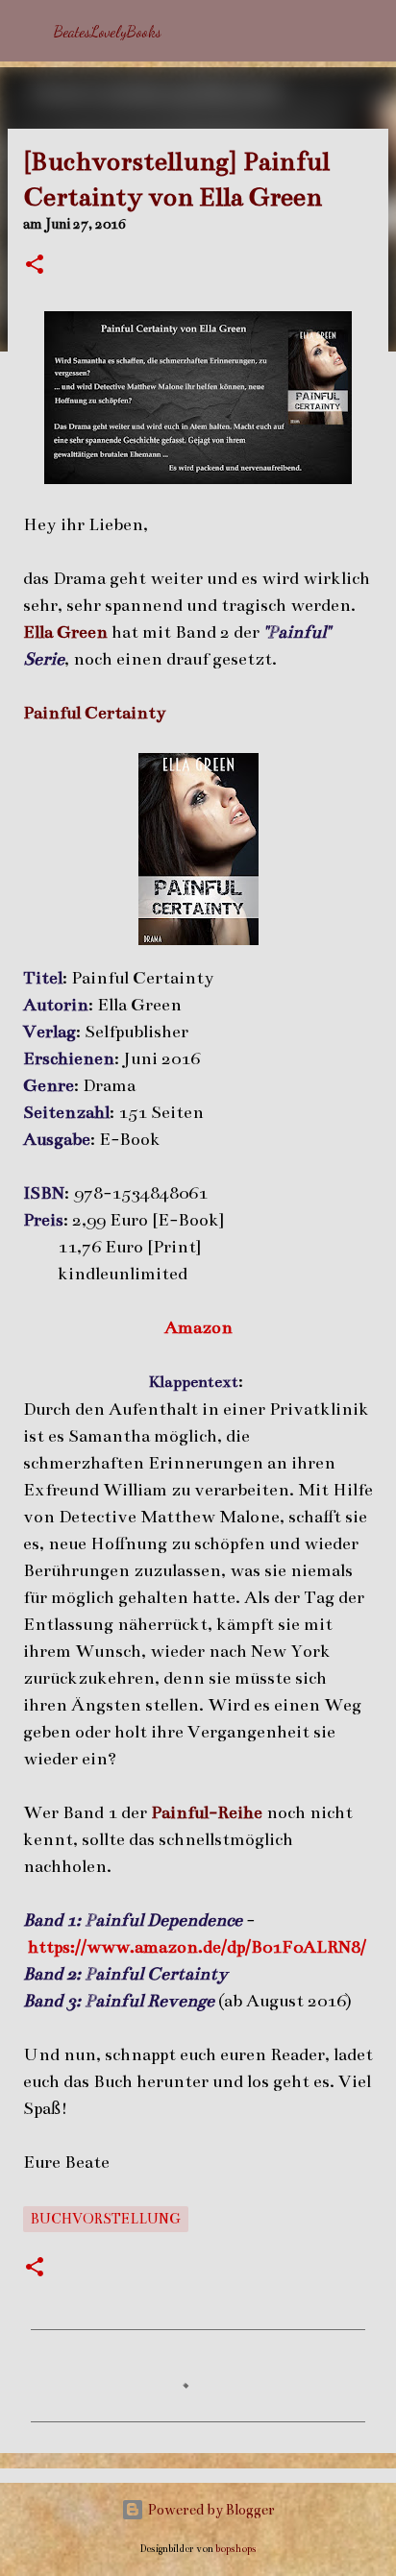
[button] (35, 266)
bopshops (236, 2549)
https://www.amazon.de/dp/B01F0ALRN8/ (197, 1947)
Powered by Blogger (210, 2510)
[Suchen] (369, 31)
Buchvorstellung (106, 2219)
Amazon (198, 1327)
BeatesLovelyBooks (108, 31)
